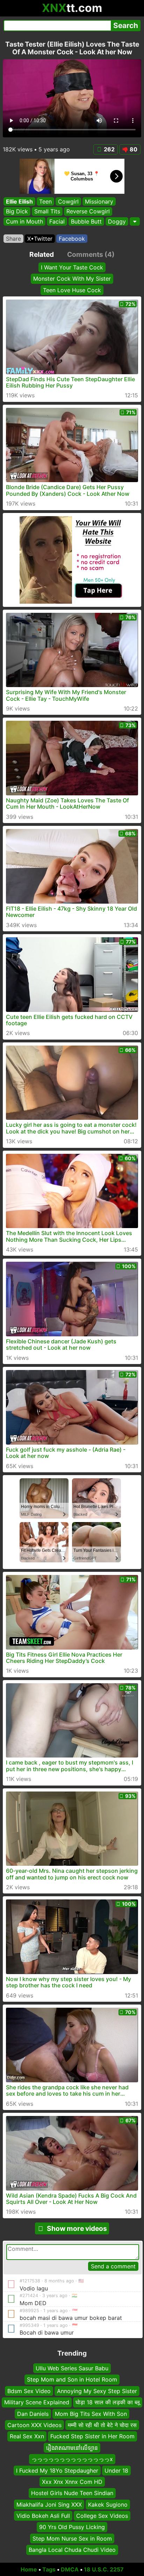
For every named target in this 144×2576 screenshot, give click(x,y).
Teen (45, 201)
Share (13, 239)
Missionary (99, 201)
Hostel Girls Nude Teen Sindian (72, 2493)
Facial (57, 221)
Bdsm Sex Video (29, 2391)
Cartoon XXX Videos (34, 2425)
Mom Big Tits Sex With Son (91, 2413)
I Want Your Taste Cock (72, 267)
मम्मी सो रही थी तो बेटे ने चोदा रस (102, 2425)
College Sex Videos (102, 2516)
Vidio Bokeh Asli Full (43, 2516)
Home (29, 2569)
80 (134, 149)
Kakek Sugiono (108, 2504)
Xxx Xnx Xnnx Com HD (72, 2482)
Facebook (72, 239)
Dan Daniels (33, 2413)
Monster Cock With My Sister (72, 279)
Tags (49, 2569)
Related (42, 254)
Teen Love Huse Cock (72, 290)
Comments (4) (91, 254)
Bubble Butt (86, 221)
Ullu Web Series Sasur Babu (72, 2368)
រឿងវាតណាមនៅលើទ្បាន (72, 2447)
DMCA (70, 2569)
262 (109, 149)
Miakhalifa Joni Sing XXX (49, 2504)
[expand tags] (135, 221)
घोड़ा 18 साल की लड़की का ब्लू (108, 2402)
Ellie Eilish (19, 201)
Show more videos (77, 2228)
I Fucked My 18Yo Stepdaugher (57, 2470)
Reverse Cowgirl (88, 212)
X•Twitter (40, 239)
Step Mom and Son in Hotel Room (72, 2379)
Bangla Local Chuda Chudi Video (72, 2550)
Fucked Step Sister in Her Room (92, 2436)
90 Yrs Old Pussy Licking (72, 2527)
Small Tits (47, 212)
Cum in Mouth (24, 221)
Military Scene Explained (37, 2402)
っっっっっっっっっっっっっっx (72, 2459)
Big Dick (17, 212)
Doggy (117, 221)
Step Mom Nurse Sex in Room (72, 2539)
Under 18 (116, 2470)
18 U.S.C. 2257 (104, 2569)
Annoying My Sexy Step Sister (97, 2391)
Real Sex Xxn (27, 2436)
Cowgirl (68, 201)
